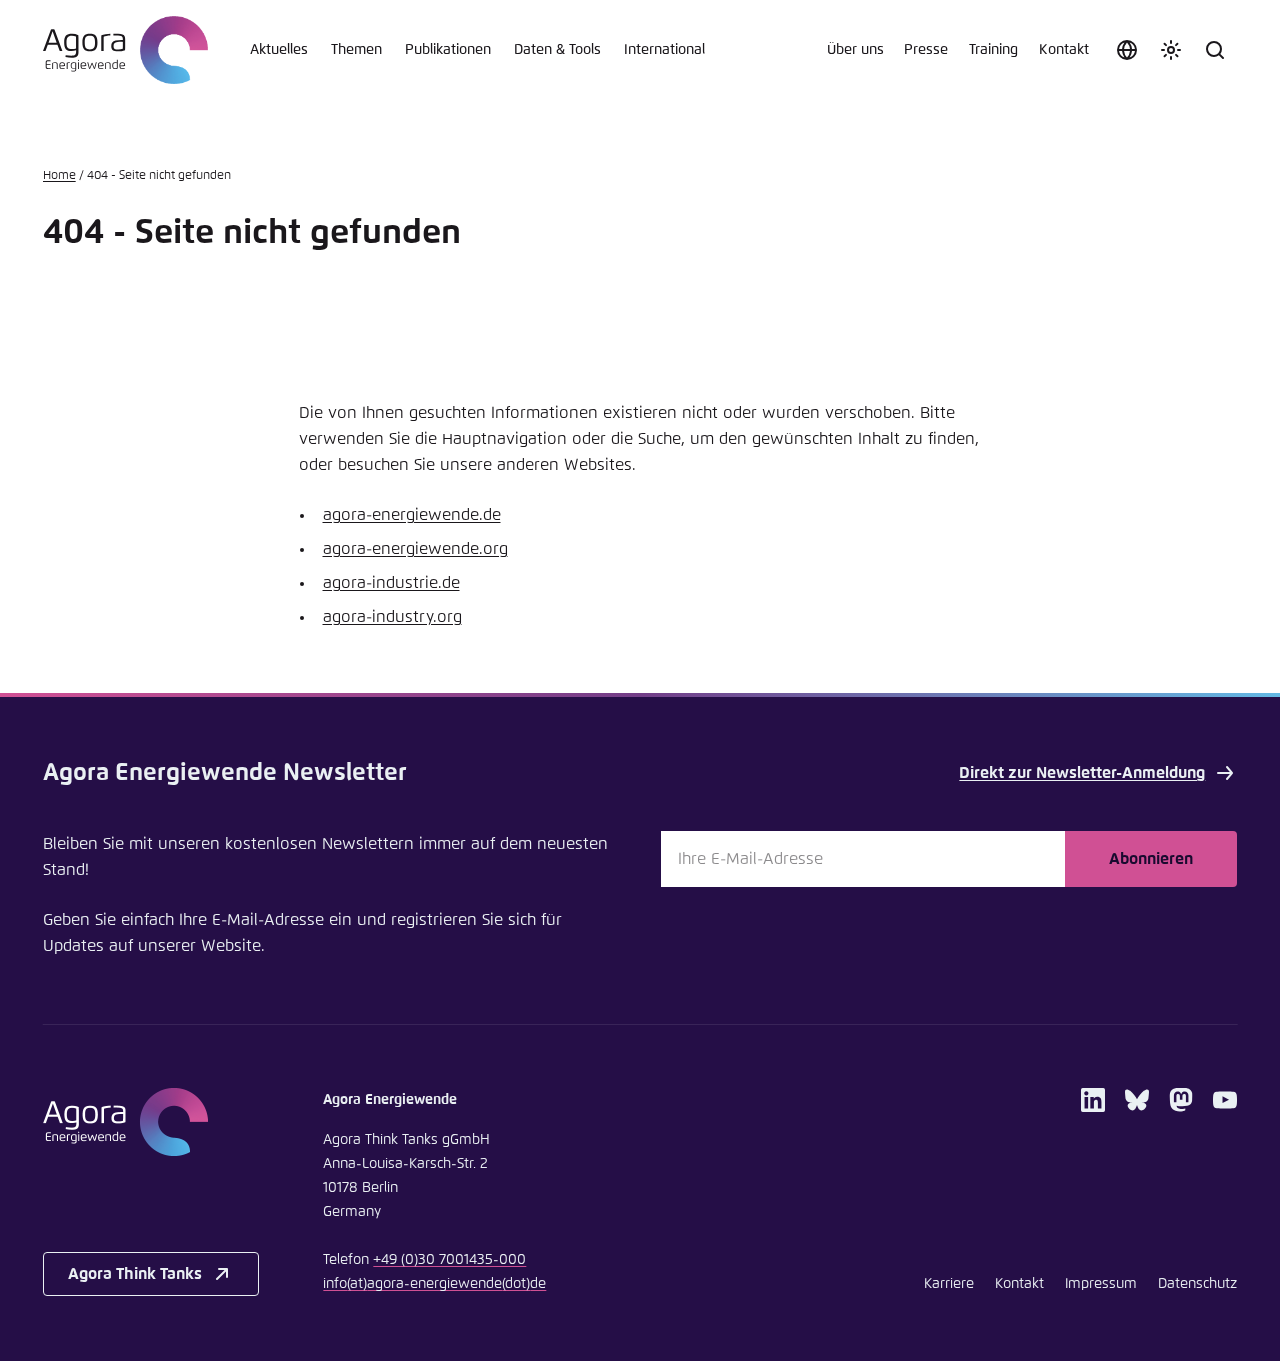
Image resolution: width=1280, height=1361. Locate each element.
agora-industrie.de (391, 583)
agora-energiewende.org (415, 549)
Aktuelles (279, 50)
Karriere (949, 1284)
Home (59, 176)
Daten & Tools (557, 50)
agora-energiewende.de (412, 515)
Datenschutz (1197, 1284)
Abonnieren (1151, 859)
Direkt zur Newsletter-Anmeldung (1082, 773)
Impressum (1101, 1284)
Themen (356, 50)
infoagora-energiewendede (434, 1284)
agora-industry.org (392, 617)
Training (993, 50)
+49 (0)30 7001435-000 (449, 1260)
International (664, 50)
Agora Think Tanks (135, 1274)
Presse (926, 50)
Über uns (855, 50)
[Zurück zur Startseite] (125, 50)
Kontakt (1064, 50)
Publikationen (448, 50)
